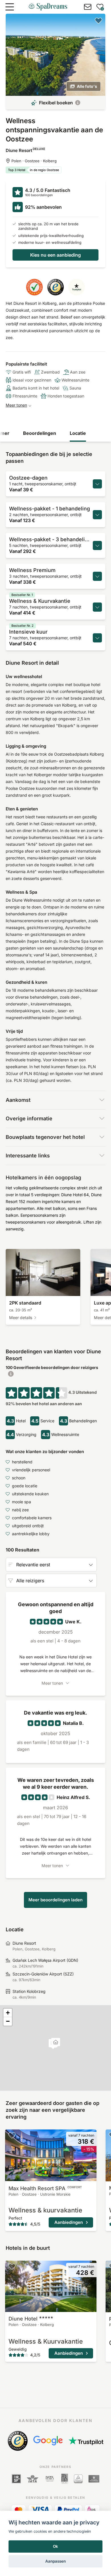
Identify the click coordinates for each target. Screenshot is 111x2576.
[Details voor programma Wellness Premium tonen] (97, 576)
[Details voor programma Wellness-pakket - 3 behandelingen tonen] (97, 545)
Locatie (78, 433)
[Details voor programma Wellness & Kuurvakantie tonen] (97, 607)
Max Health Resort (45, 2188)
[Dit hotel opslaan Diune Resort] (98, 21)
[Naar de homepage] (48, 7)
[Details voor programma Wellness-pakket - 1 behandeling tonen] (97, 515)
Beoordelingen (40, 433)
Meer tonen (16, 405)
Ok (55, 2546)
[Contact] (88, 7)
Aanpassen (55, 2561)
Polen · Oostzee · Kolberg (34, 161)
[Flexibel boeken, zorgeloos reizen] (78, 103)
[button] (56, 2043)
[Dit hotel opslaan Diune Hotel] (12, 2266)
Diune (23, 2319)
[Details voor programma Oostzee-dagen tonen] (97, 484)
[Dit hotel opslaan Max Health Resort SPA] (12, 2135)
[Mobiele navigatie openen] (10, 7)
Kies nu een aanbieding (55, 255)
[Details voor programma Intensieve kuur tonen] (97, 638)
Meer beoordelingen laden (55, 1900)
